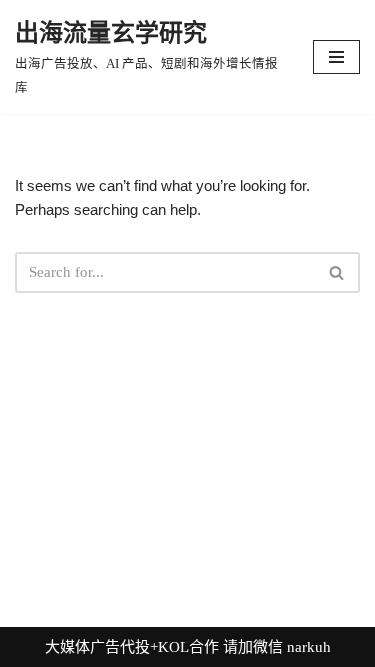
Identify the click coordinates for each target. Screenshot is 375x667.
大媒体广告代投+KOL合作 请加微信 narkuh (188, 647)
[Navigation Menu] (336, 57)
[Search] (337, 272)
